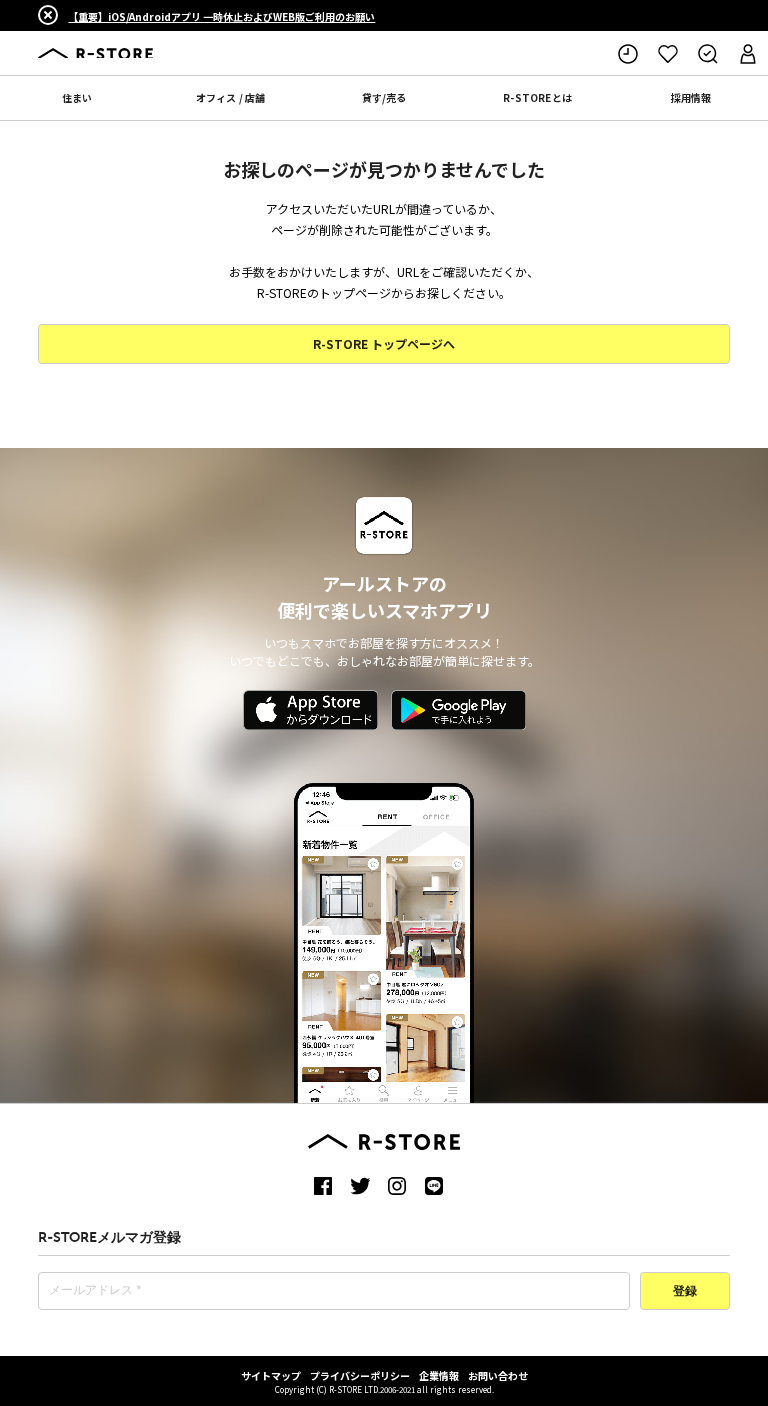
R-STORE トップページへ (384, 343)
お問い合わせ (498, 1375)
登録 (685, 1292)
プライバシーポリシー (360, 1375)
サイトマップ (271, 1375)
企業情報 (439, 1375)
